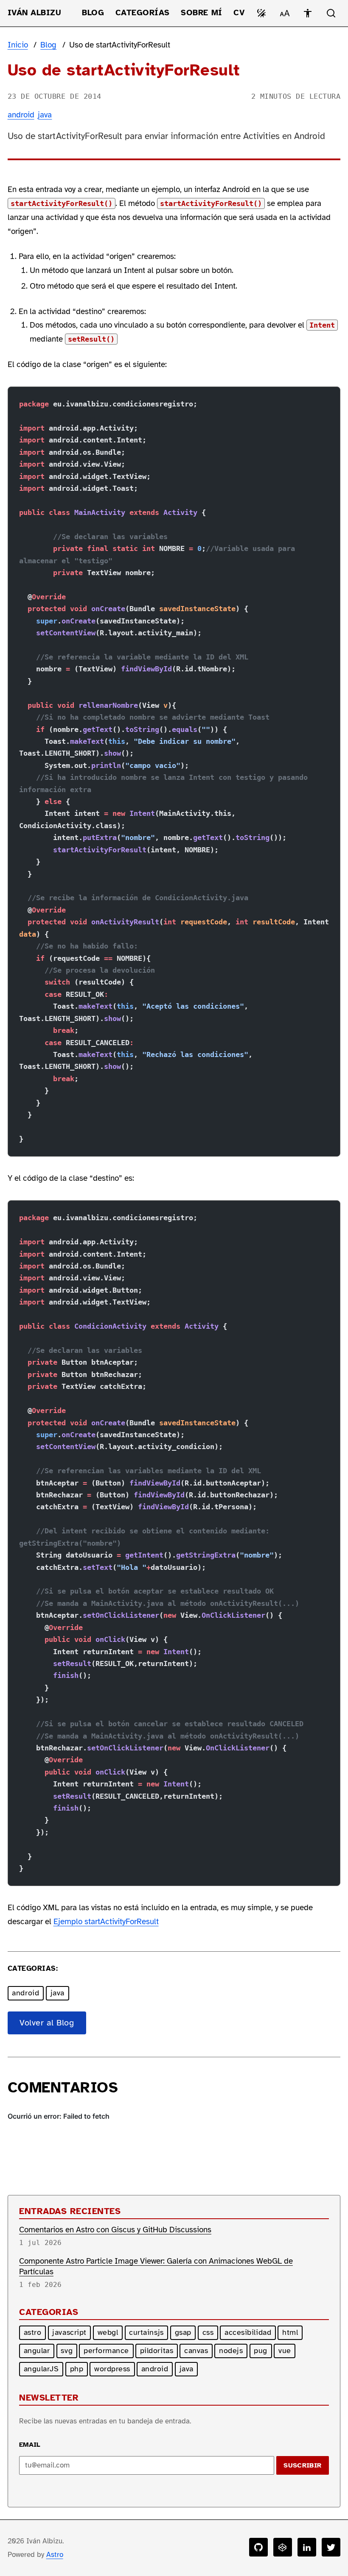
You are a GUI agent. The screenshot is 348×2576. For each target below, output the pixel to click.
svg (67, 2351)
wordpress (112, 2369)
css (208, 2332)
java (45, 115)
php (77, 2369)
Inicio (18, 45)
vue (285, 2351)
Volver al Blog (47, 2023)
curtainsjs (146, 2332)
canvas (196, 2351)
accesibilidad (248, 2332)
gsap (183, 2332)
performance (106, 2351)
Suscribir (302, 2465)
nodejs (231, 2351)
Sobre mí (201, 13)
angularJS (41, 2369)
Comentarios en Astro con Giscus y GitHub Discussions (115, 2230)
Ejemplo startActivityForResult (106, 1922)
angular (37, 2351)
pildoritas (157, 2351)
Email (30, 2445)
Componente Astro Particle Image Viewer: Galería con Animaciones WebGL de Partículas (156, 2266)
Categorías (143, 13)
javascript (69, 2332)
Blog (93, 13)
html (290, 2332)
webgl (108, 2332)
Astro (55, 2555)
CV (239, 13)
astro (33, 2332)
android (21, 115)
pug (261, 2351)
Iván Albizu (35, 13)
